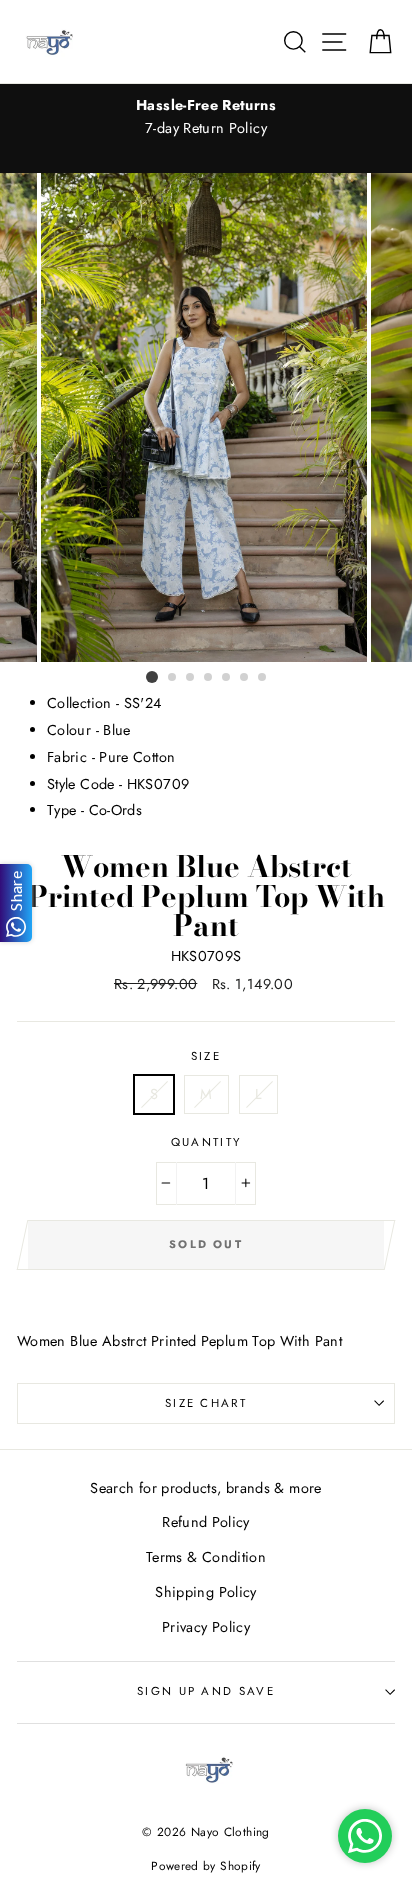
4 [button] (209, 678)
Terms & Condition (206, 1557)
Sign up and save (206, 1691)
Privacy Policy (206, 1627)
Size (206, 1056)
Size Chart (206, 1403)
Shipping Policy (205, 1592)
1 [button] (152, 677)
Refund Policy (206, 1522)
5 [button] (227, 678)
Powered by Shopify (206, 1865)
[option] (206, 117)
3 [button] (191, 678)
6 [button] (245, 678)
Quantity (206, 1142)
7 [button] (263, 678)
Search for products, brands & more (205, 1488)
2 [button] (173, 678)
